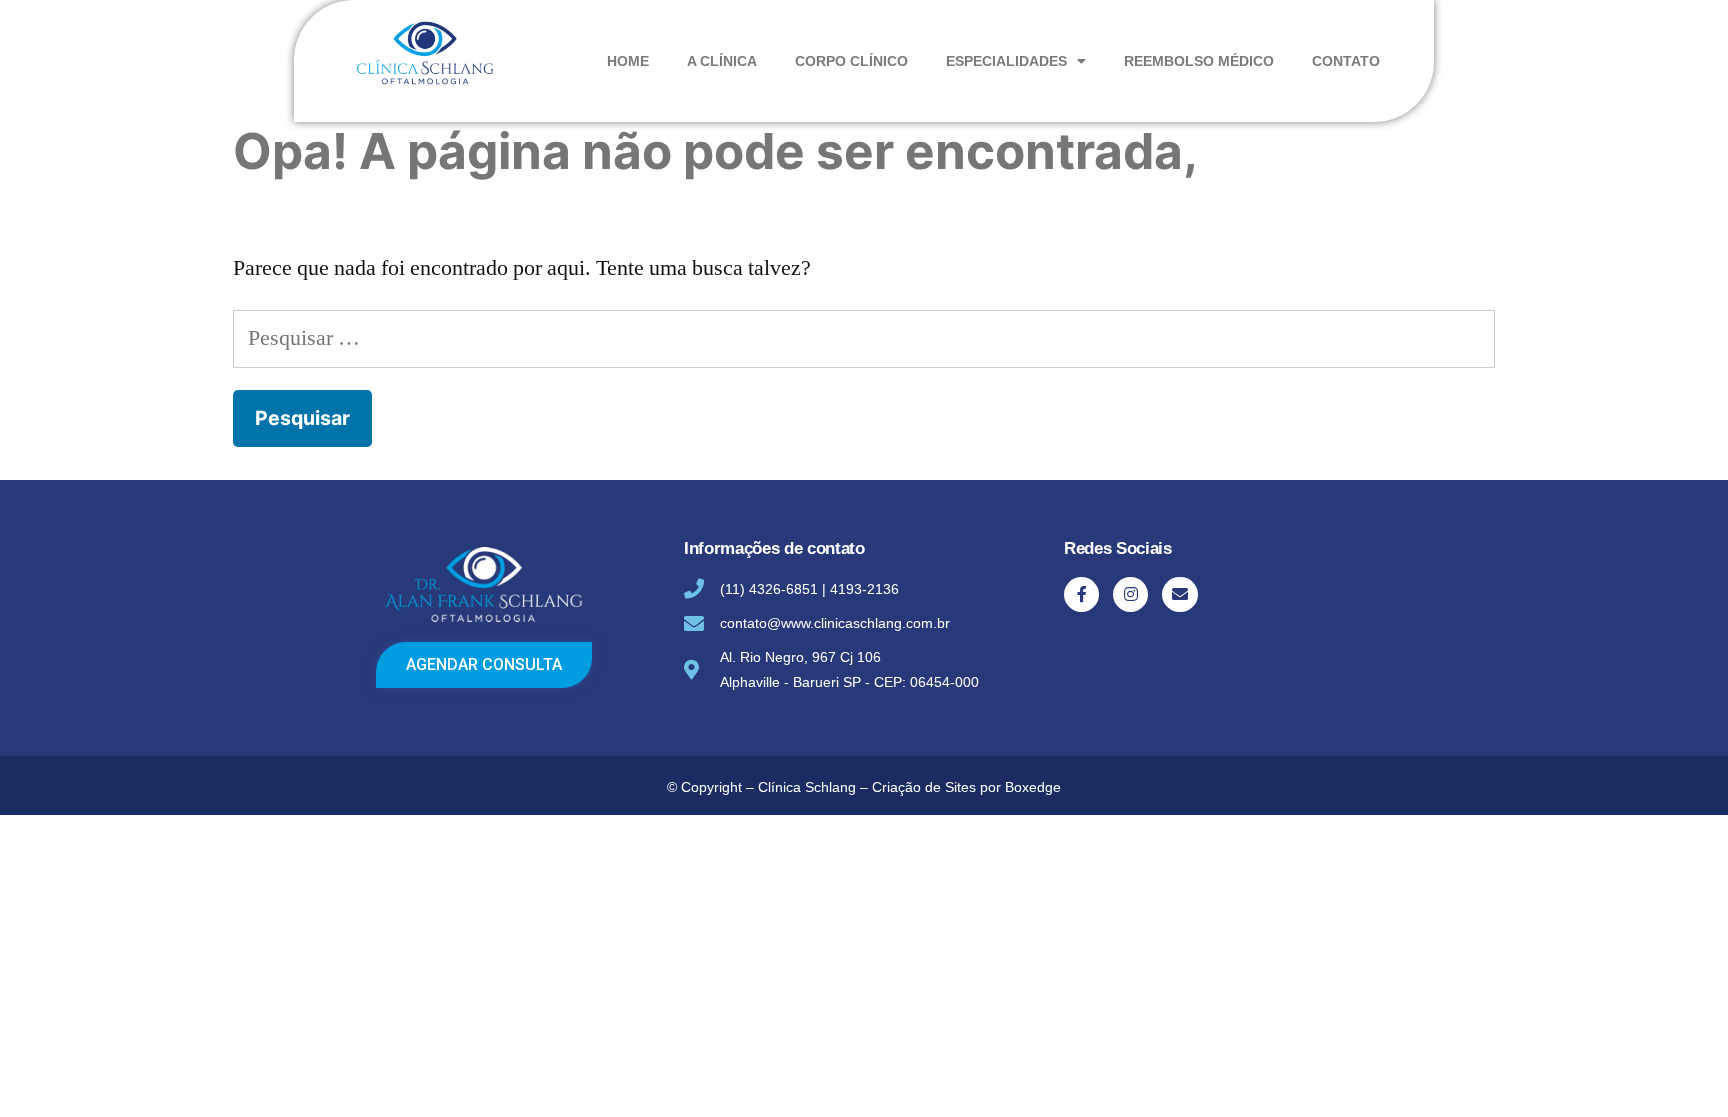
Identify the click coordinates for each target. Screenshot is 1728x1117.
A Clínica (722, 61)
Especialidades (1006, 61)
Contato (1346, 61)
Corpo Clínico (851, 61)
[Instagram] (1130, 594)
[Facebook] (1081, 594)
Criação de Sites (924, 787)
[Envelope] (1179, 594)
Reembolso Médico (1199, 61)
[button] (484, 665)
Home (628, 61)
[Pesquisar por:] (864, 338)
